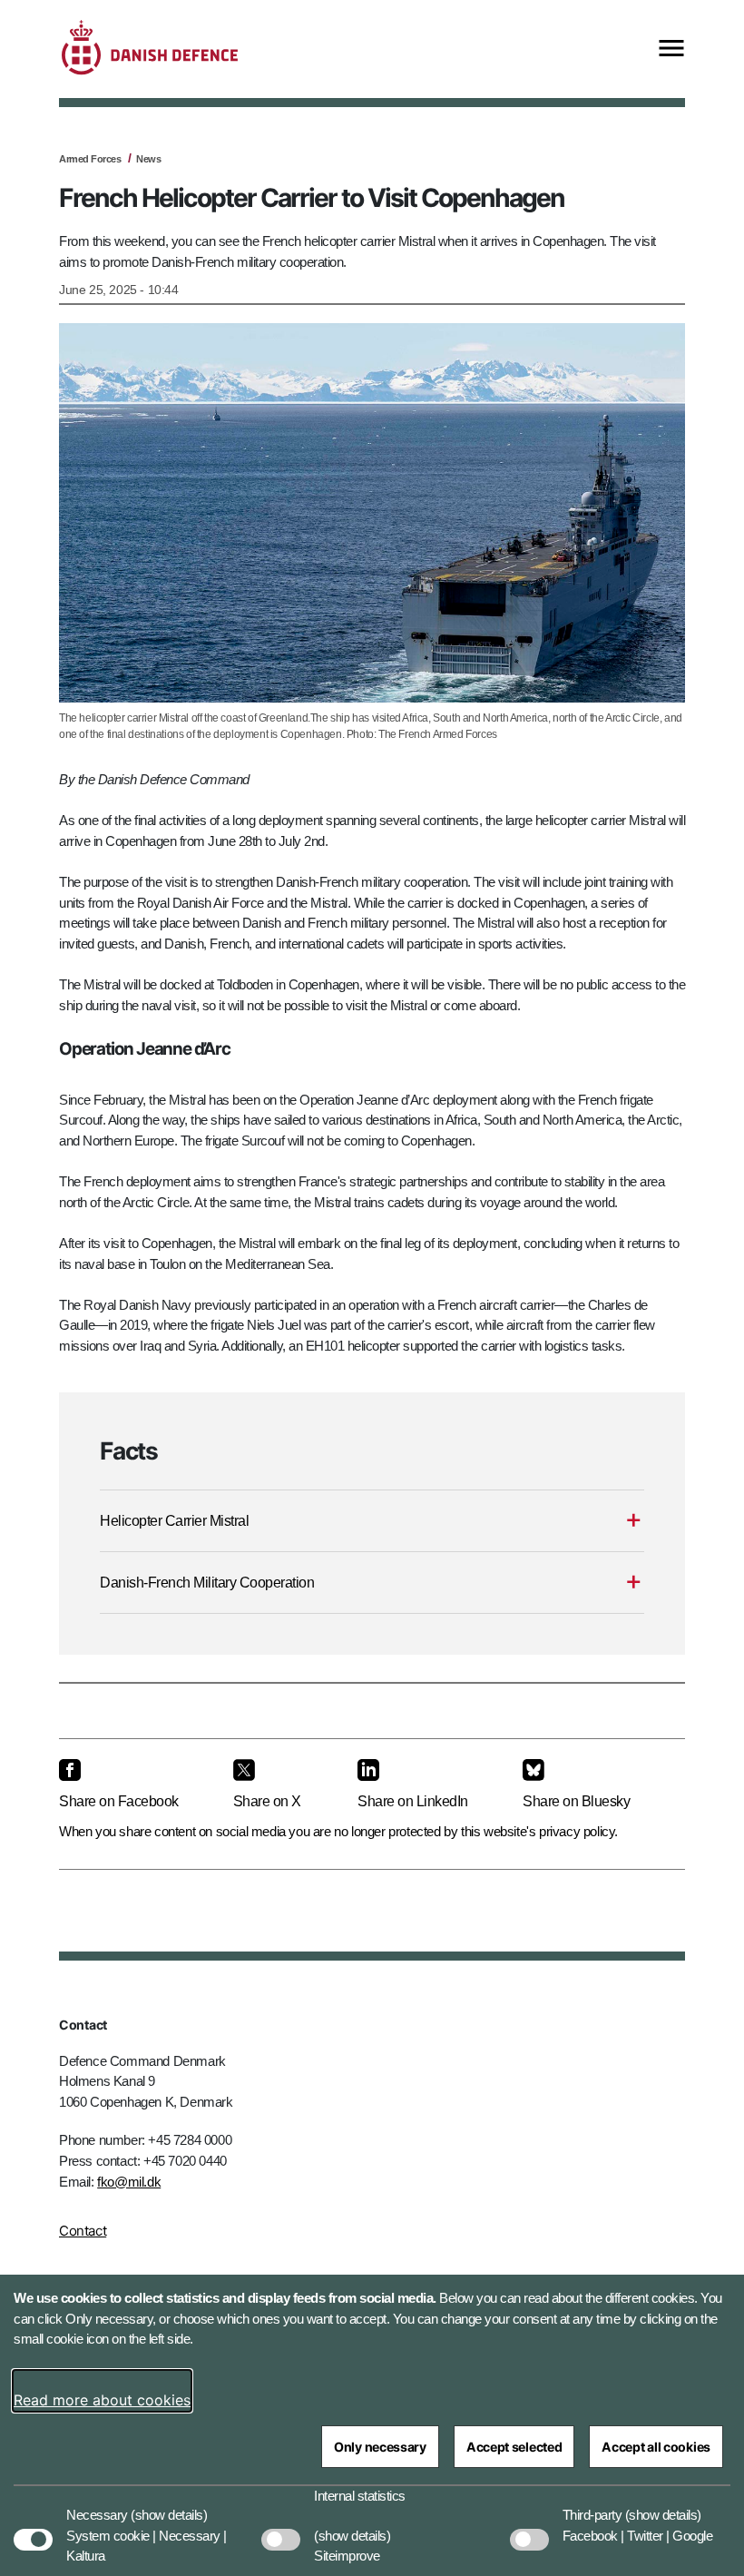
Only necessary (380, 2447)
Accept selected (514, 2447)
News (148, 159)
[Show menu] (671, 49)
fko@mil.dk (129, 2182)
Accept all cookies (656, 2447)
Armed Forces (90, 159)
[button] (169, 2506)
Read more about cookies (102, 2400)
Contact (83, 2231)
